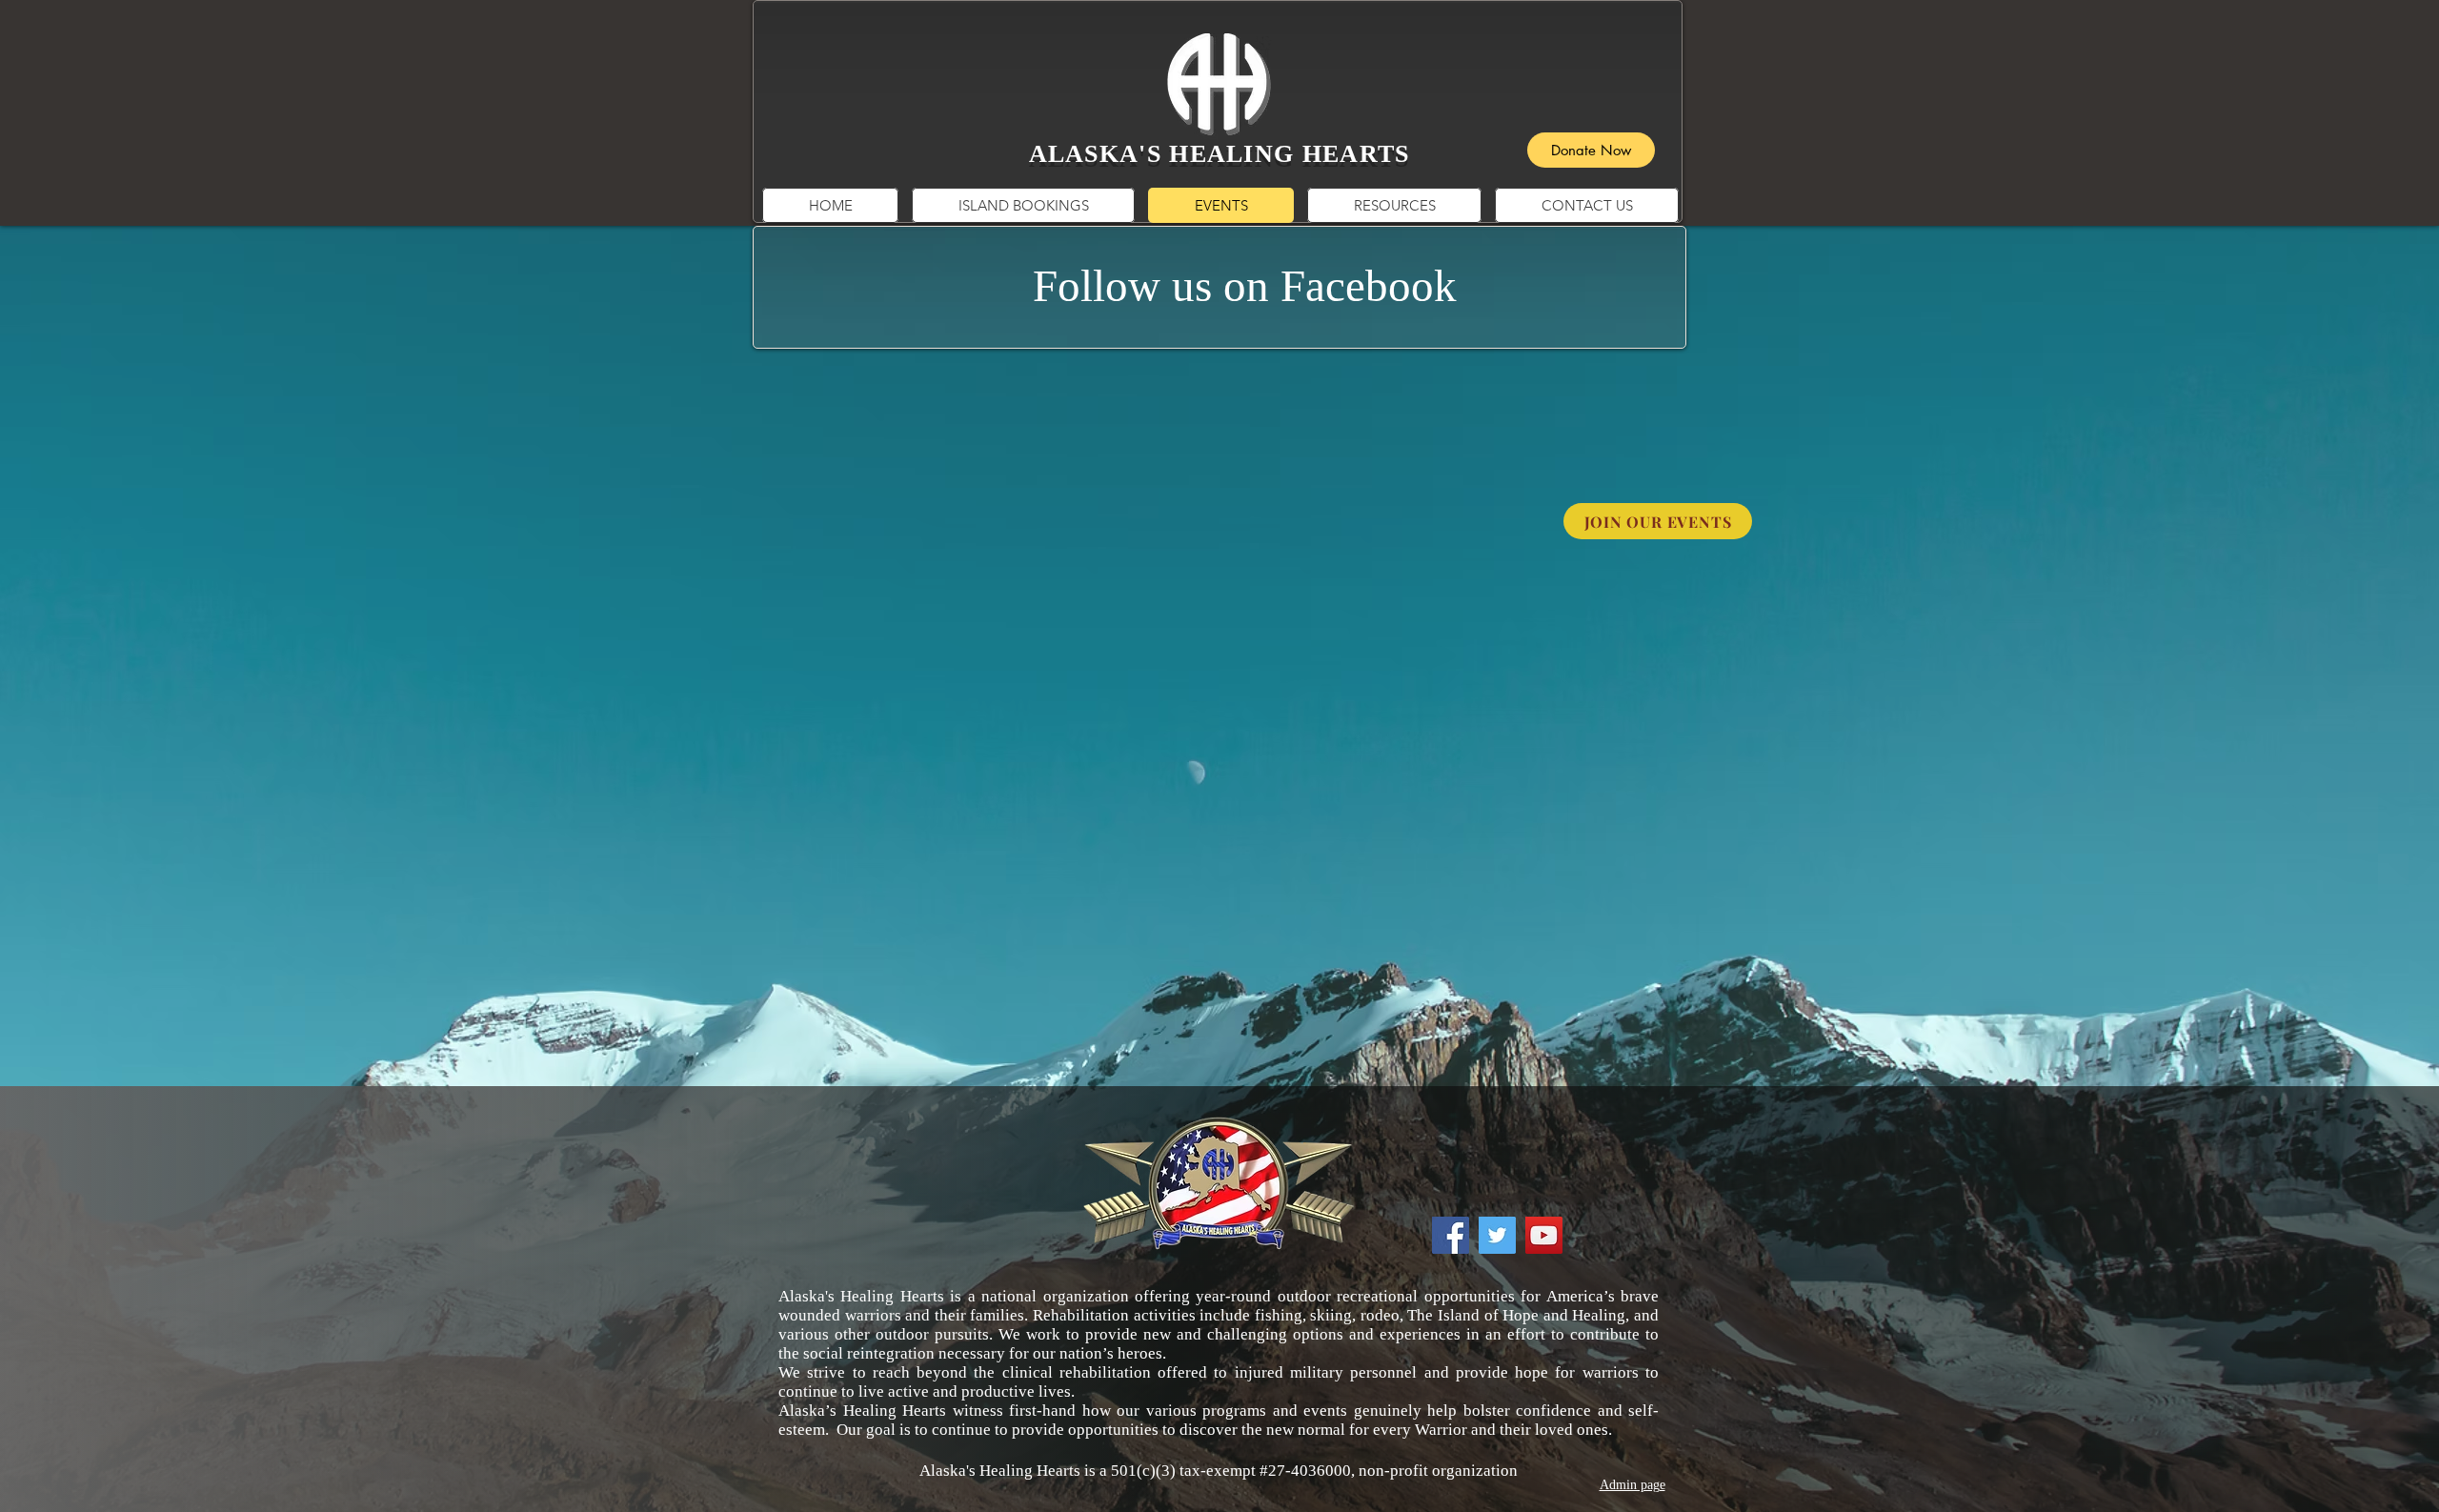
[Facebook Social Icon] (1451, 1235)
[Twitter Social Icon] (1497, 1235)
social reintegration (869, 1353)
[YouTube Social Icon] (1544, 1235)
